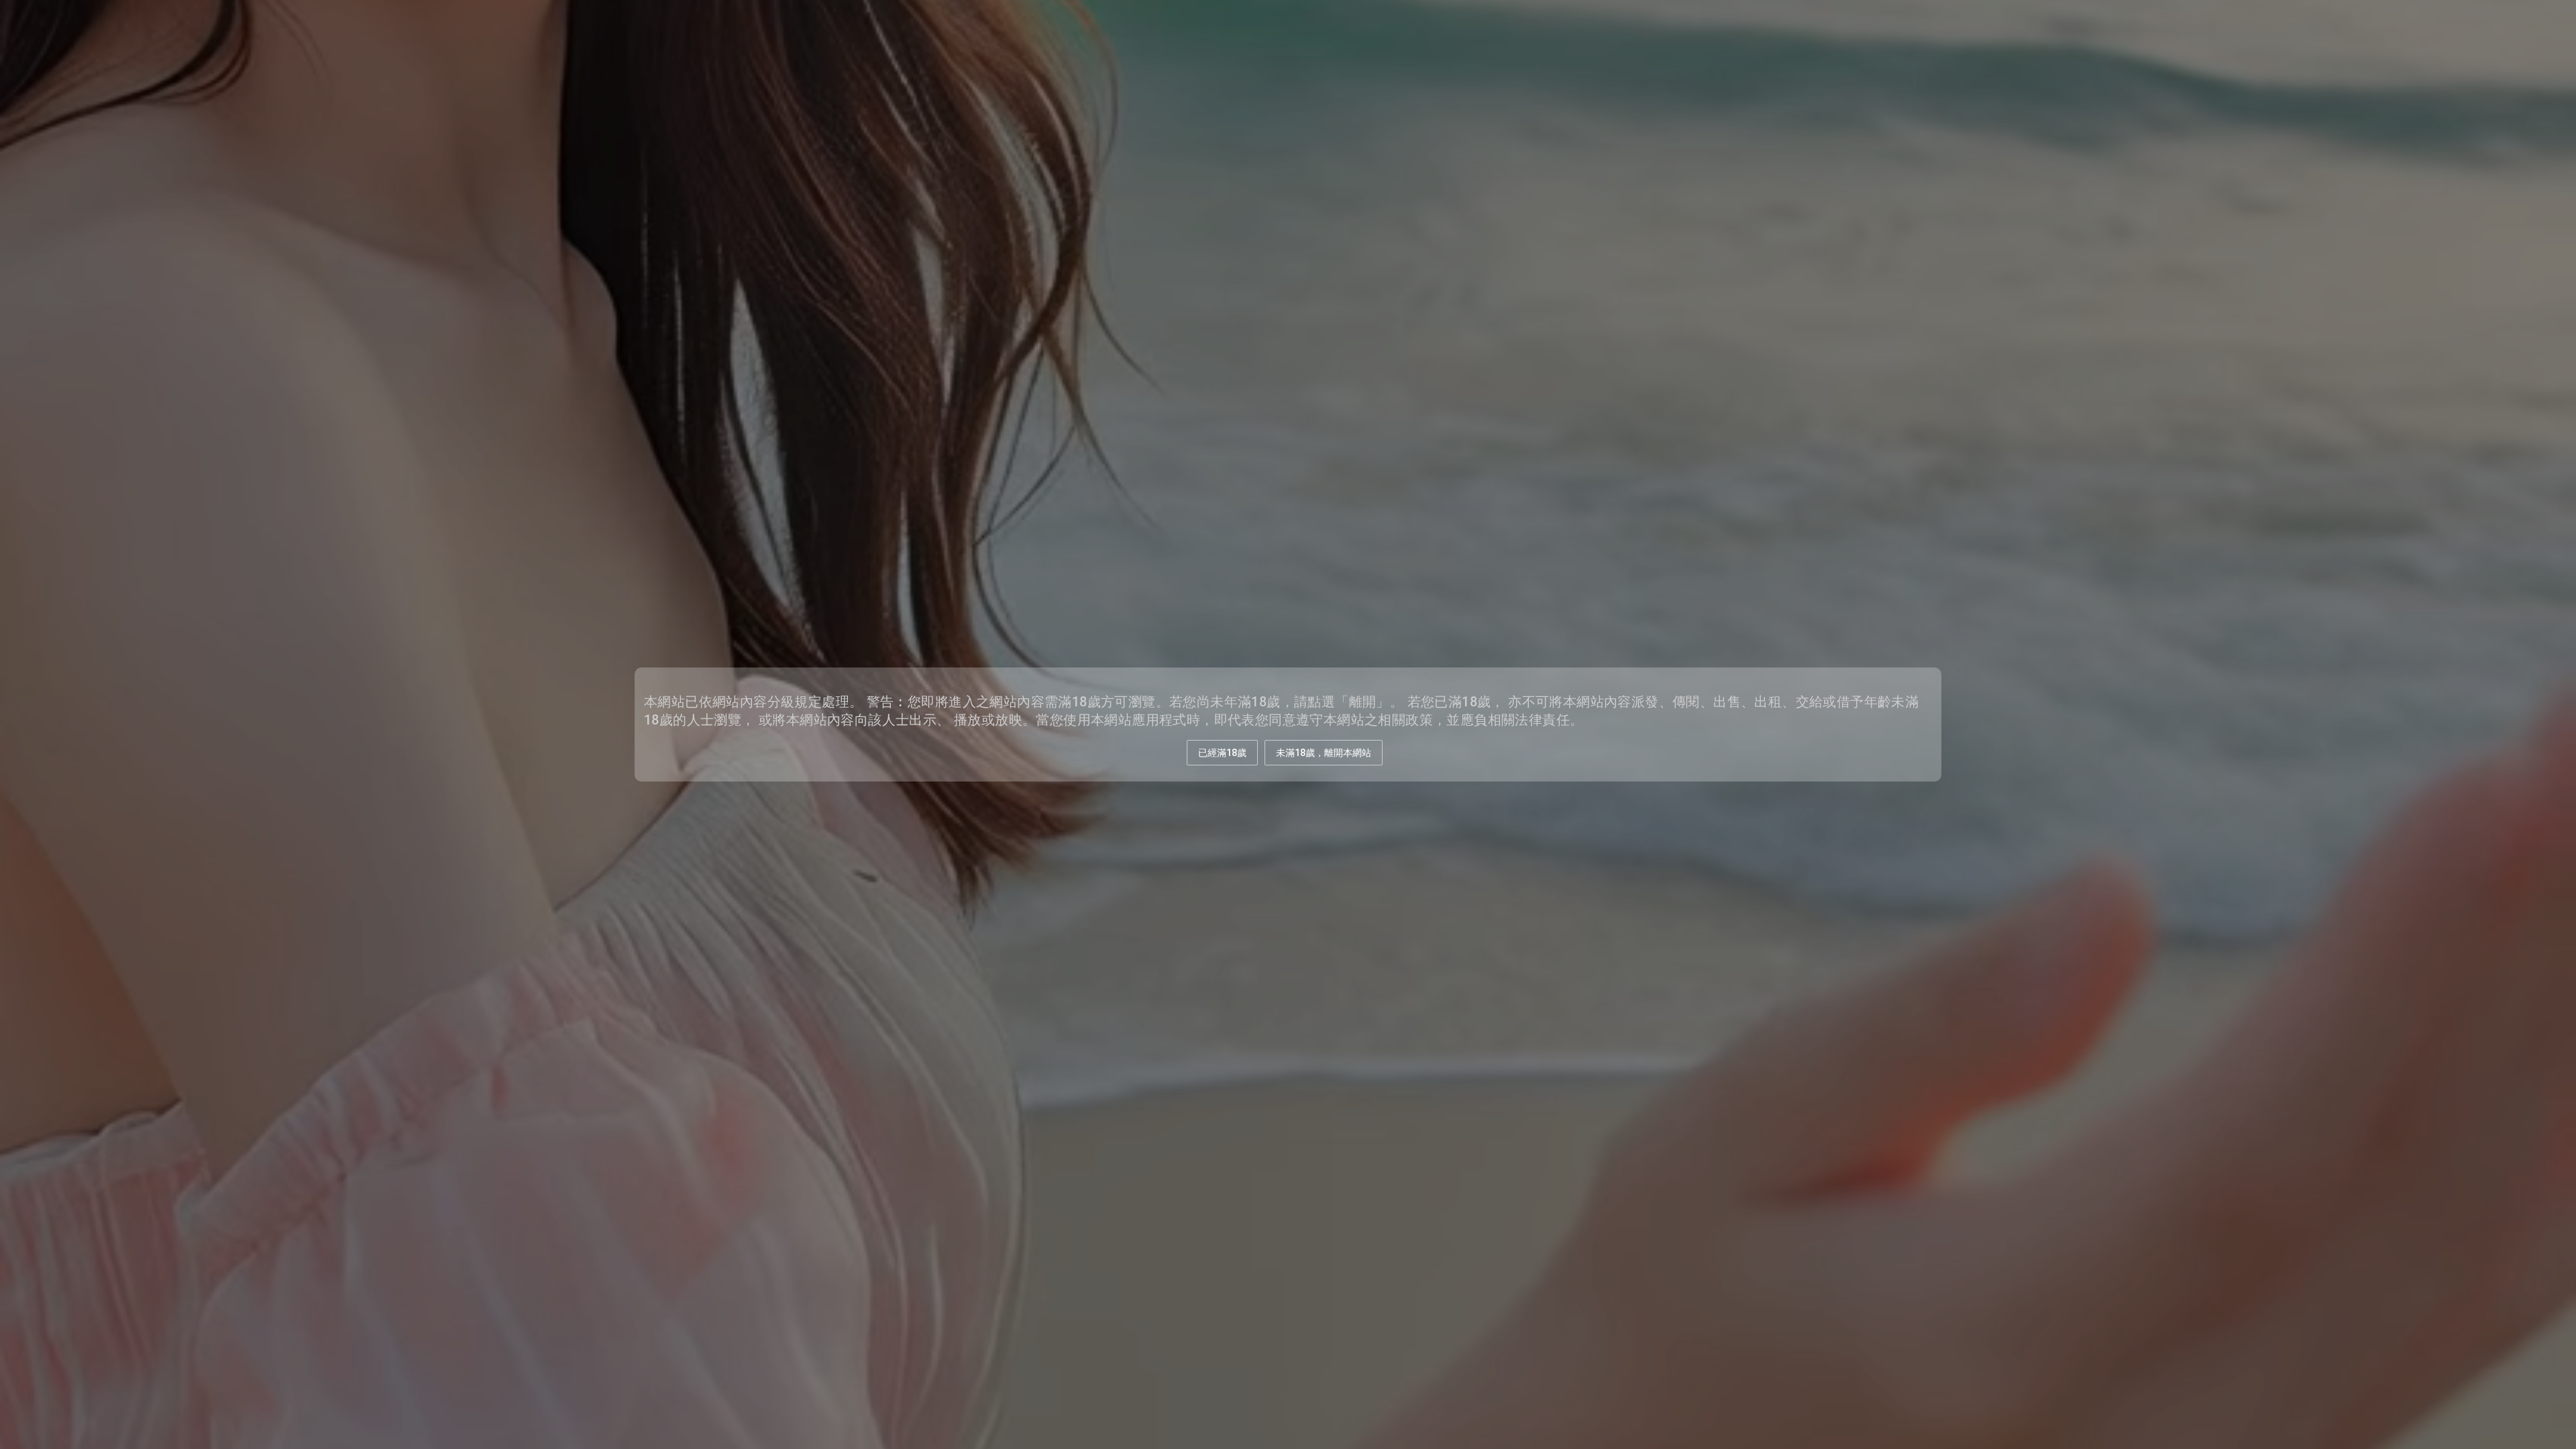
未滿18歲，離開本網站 (1324, 753)
